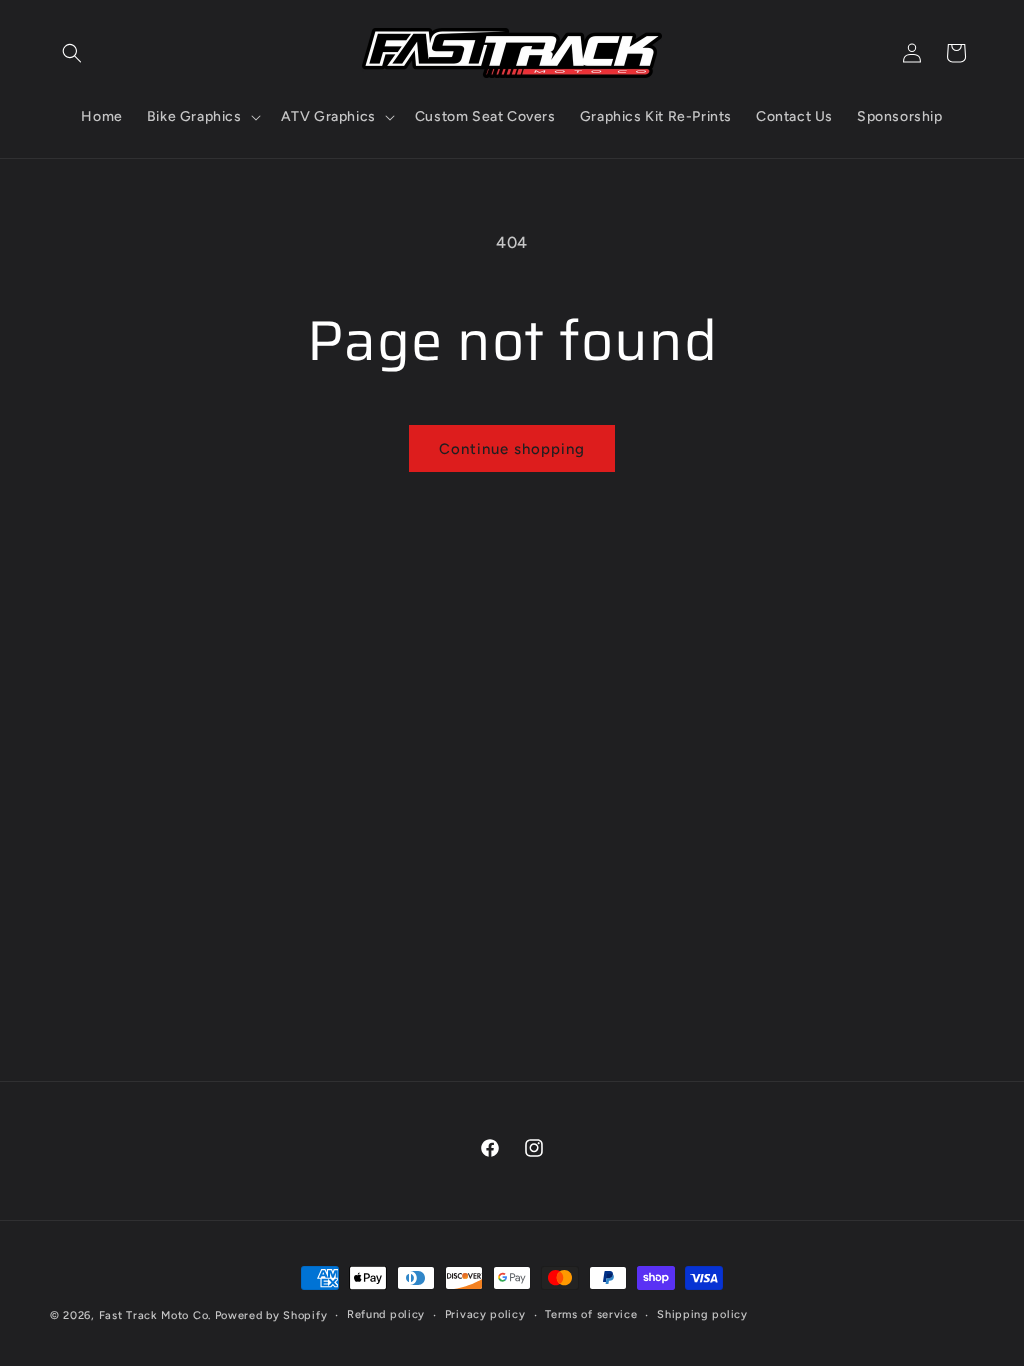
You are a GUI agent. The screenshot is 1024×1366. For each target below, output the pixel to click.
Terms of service (591, 1314)
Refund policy (386, 1314)
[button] (72, 53)
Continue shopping (512, 449)
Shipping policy (702, 1314)
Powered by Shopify (271, 1315)
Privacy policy (485, 1314)
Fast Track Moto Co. (155, 1315)
